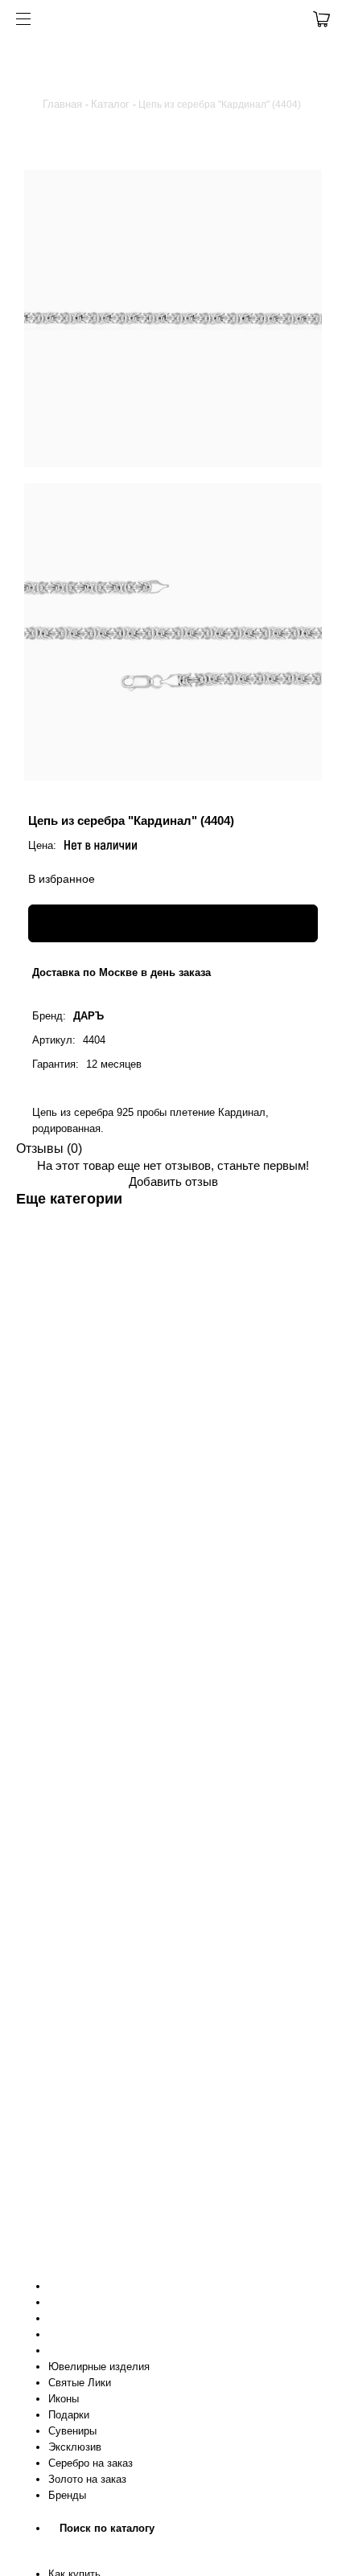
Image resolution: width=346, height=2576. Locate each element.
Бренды (67, 2495)
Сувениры (72, 2431)
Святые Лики (80, 2383)
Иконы (64, 2399)
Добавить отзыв (173, 1181)
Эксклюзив (75, 2447)
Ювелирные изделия (99, 2367)
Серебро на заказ (91, 2463)
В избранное (62, 879)
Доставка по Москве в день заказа (122, 972)
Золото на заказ (87, 2479)
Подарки (69, 2415)
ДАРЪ (89, 1016)
